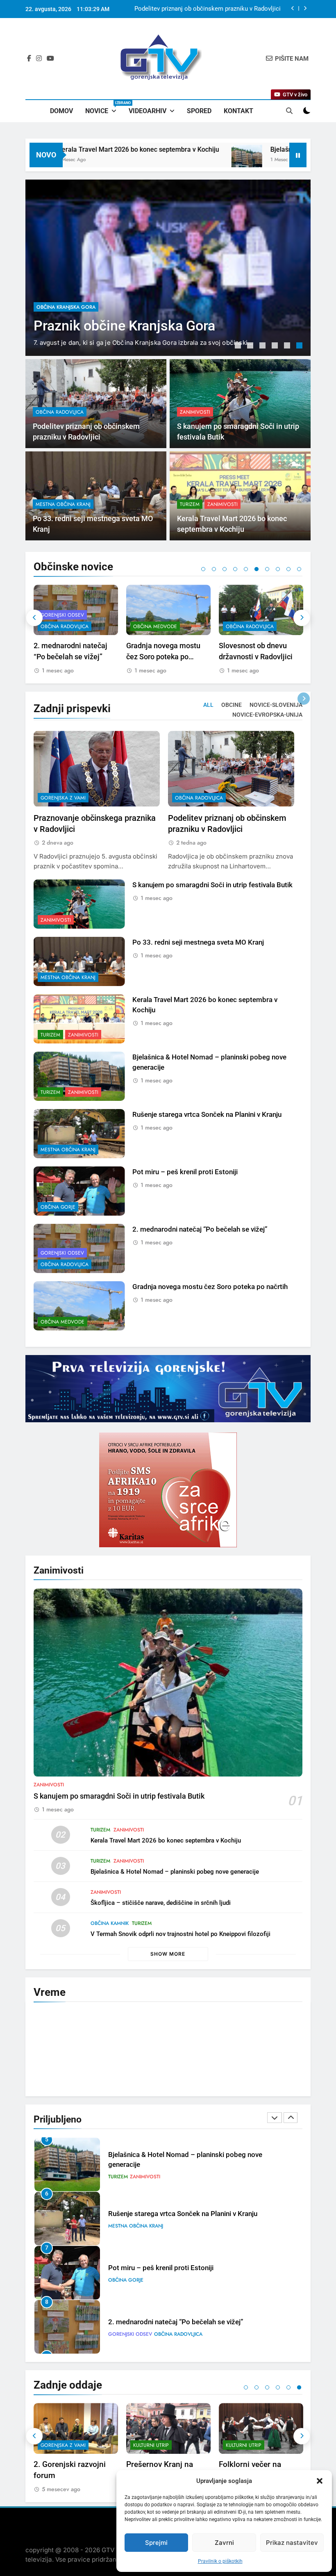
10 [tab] (299, 569)
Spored (199, 111)
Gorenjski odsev (62, 1253)
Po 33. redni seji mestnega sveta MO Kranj (198, 942)
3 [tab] (263, 346)
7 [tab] (267, 569)
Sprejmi (156, 2543)
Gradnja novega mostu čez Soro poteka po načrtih (71, 657)
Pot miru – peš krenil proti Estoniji (185, 1172)
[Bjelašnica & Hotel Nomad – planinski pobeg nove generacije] (186, 160)
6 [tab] (300, 346)
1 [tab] (239, 346)
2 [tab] (251, 346)
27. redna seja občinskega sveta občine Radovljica (259, 657)
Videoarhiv (148, 111)
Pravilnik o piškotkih (220, 2561)
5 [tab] (288, 346)
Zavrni (224, 2543)
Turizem (190, 504)
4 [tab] (276, 346)
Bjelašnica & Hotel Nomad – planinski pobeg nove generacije (175, 1872)
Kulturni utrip (58, 2445)
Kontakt (238, 111)
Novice (104, 108)
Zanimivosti (195, 412)
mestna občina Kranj (63, 504)
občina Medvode (62, 626)
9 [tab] (288, 569)
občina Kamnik (110, 1923)
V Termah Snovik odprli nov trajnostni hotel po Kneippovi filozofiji (180, 1934)
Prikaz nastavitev (292, 2543)
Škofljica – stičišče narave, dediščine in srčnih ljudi (161, 1903)
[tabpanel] (168, 268)
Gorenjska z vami (63, 798)
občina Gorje (58, 1207)
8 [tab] (278, 569)
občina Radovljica (61, 281)
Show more (168, 1954)
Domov (61, 111)
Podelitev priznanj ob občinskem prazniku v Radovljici (208, 9)
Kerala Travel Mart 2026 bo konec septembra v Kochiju (166, 1840)
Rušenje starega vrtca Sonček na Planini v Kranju (207, 1115)
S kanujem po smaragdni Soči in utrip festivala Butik (212, 885)
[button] (320, 2481)
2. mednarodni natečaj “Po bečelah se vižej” (200, 1229)
